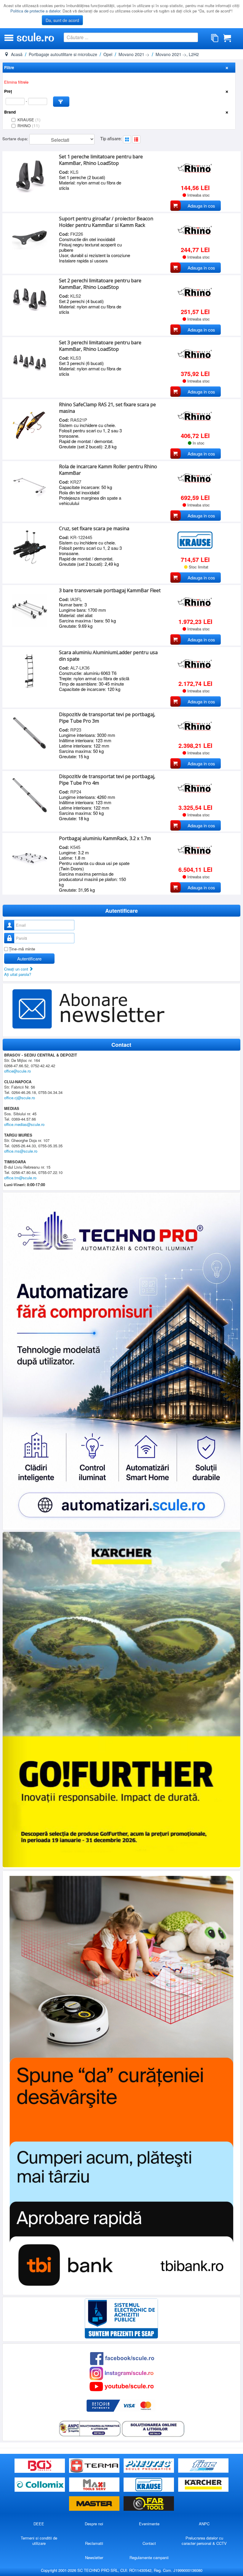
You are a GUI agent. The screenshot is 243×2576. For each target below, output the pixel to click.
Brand (10, 112)
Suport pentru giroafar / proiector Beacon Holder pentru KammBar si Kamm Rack (106, 222)
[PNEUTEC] (149, 2466)
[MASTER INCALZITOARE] (95, 2504)
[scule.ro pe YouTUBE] (121, 2386)
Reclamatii (94, 2543)
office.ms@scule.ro (21, 1151)
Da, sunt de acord (62, 20)
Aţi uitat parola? (18, 974)
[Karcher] (203, 2485)
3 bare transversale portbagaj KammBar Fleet (110, 590)
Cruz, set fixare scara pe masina (94, 528)
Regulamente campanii (149, 2557)
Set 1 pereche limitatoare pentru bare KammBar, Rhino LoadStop (101, 160)
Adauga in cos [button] (201, 206)
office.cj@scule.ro (20, 1098)
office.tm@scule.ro (20, 1178)
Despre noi (94, 2524)
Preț (8, 91)
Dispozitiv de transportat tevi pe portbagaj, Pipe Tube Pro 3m (107, 718)
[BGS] (40, 2466)
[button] (61, 102)
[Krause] (149, 2485)
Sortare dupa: (16, 139)
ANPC (204, 2524)
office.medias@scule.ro (24, 1124)
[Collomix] (40, 2485)
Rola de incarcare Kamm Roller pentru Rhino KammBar (108, 470)
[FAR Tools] (149, 2504)
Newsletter (94, 2557)
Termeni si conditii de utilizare (39, 2541)
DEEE (39, 2524)
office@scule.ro (17, 1071)
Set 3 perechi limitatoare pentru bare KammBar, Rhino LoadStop (100, 346)
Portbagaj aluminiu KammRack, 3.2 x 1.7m (105, 838)
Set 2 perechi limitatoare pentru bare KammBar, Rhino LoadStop (100, 284)
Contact (149, 2543)
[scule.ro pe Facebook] (122, 2358)
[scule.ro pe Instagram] (121, 2373)
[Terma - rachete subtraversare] (95, 2466)
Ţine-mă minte (22, 949)
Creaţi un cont (17, 969)
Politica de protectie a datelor (35, 11)
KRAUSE (29, 120)
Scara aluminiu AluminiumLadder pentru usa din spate (108, 656)
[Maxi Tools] (95, 2485)
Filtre (9, 67)
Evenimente (149, 2524)
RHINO (29, 126)
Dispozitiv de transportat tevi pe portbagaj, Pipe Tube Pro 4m (107, 780)
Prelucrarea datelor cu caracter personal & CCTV (204, 2541)
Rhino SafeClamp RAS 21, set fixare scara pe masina (107, 408)
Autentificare (29, 959)
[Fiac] (203, 2466)
